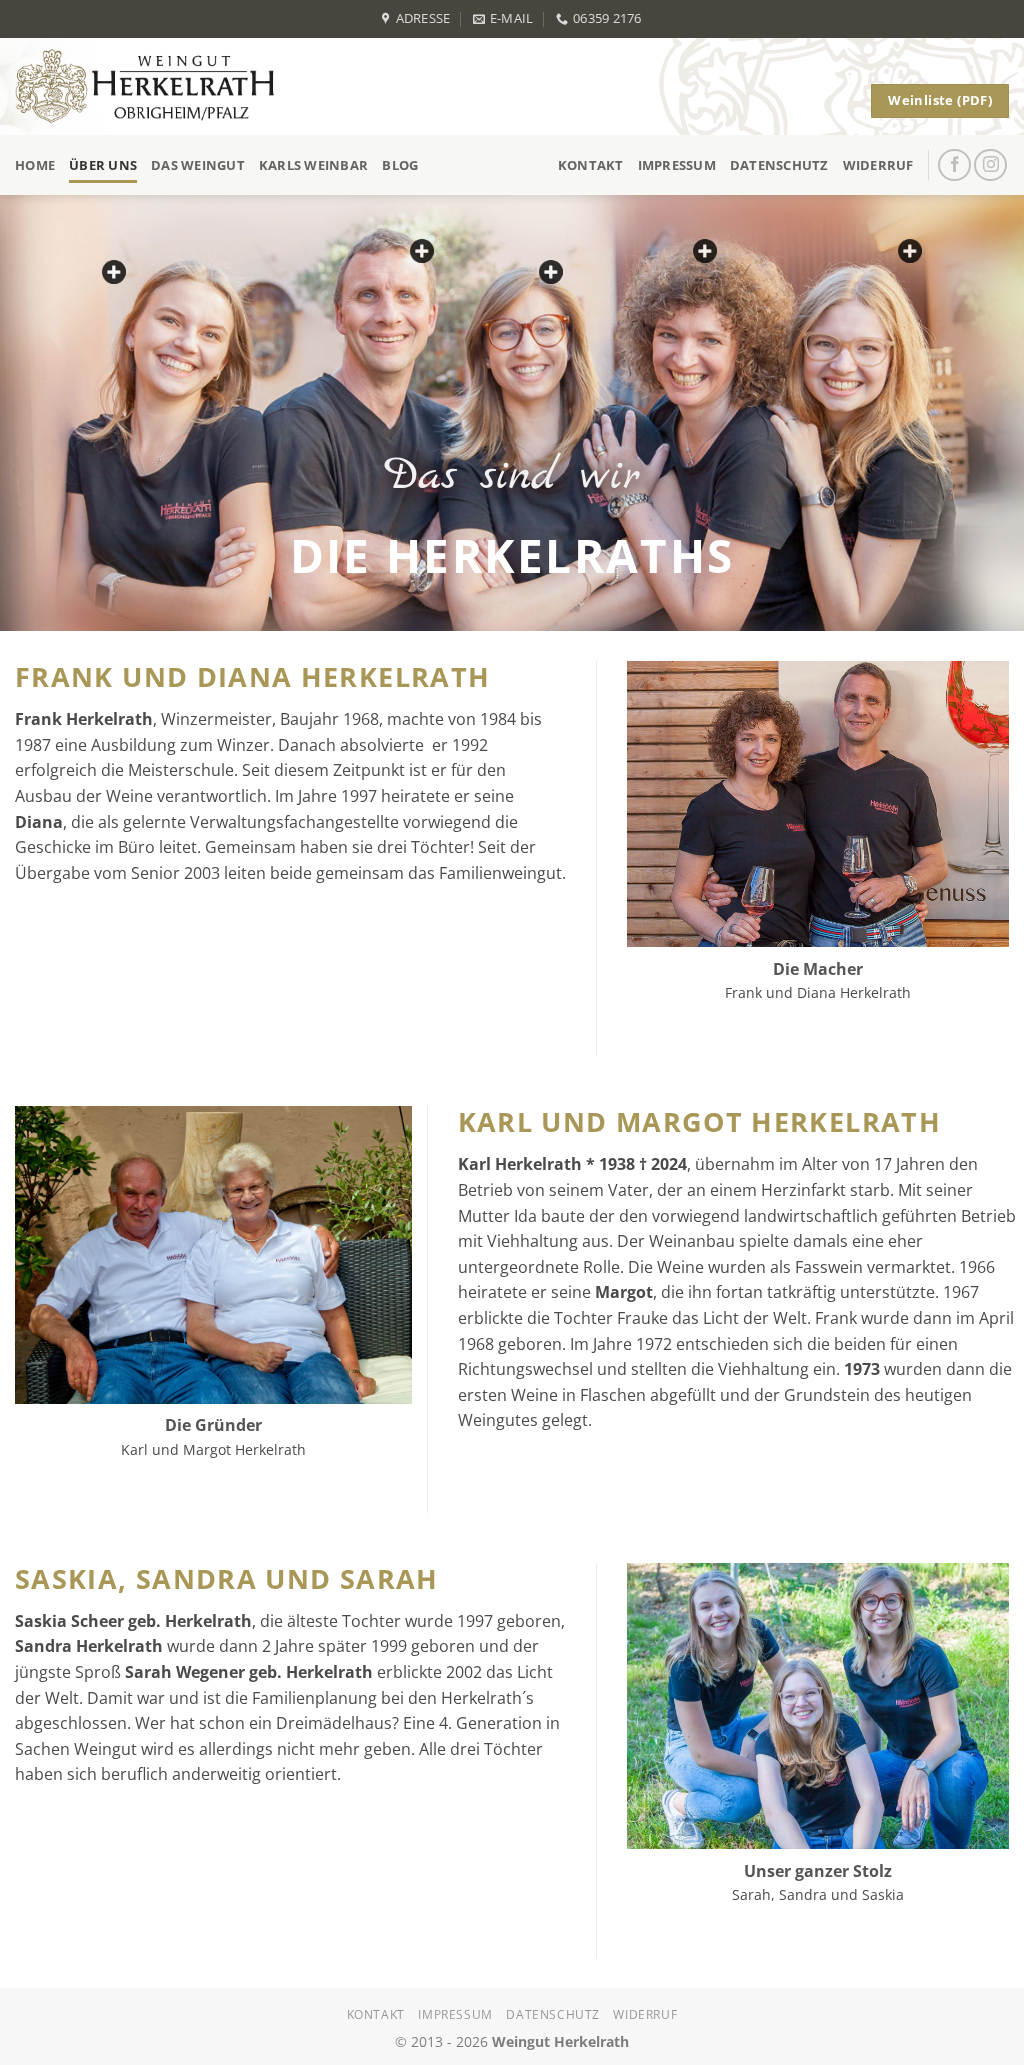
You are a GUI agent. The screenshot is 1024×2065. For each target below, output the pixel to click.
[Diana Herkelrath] (705, 251)
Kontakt (591, 165)
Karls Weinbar (313, 165)
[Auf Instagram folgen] (990, 165)
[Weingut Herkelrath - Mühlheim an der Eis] (153, 86)
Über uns (103, 165)
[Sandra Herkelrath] (910, 251)
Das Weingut (198, 165)
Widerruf (878, 165)
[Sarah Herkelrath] (114, 272)
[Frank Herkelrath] (422, 251)
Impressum (677, 165)
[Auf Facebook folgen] (954, 165)
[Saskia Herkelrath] (551, 272)
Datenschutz (779, 165)
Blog (400, 165)
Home (35, 165)
